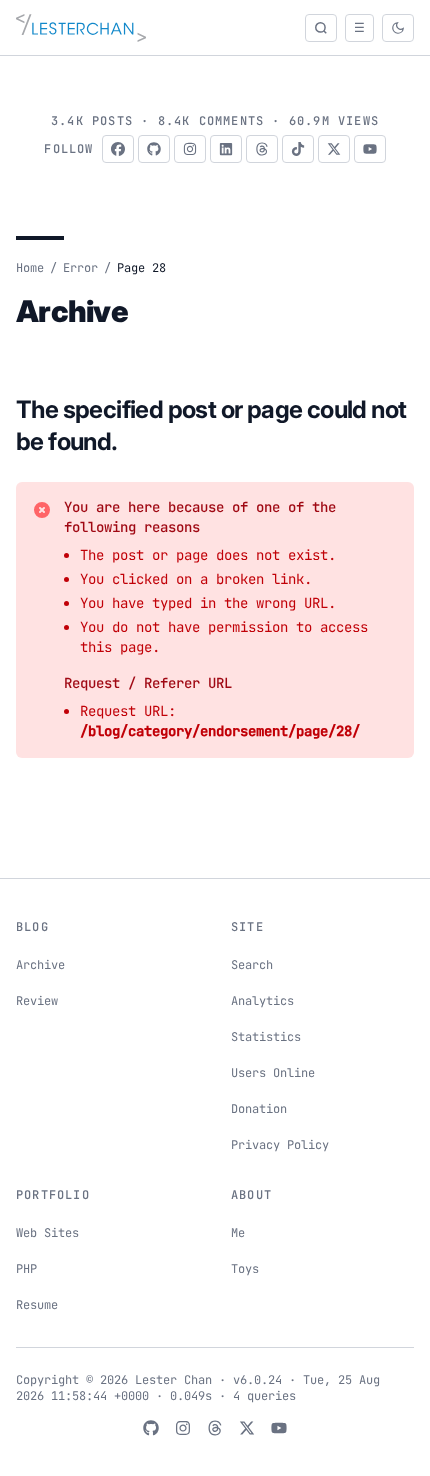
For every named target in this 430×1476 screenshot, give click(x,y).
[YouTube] (370, 149)
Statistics (266, 1037)
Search (252, 965)
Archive (40, 965)
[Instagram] (190, 149)
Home (30, 268)
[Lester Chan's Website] (81, 28)
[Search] (321, 28)
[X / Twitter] (334, 149)
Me (238, 1233)
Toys (245, 1269)
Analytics (262, 1001)
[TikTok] (298, 149)
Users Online (273, 1073)
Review (37, 1001)
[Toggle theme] (398, 28)
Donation (259, 1109)
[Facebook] (118, 149)
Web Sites (47, 1233)
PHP (26, 1269)
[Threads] (262, 149)
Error (80, 268)
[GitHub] (154, 149)
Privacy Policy (280, 1145)
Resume (37, 1305)
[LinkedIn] (226, 149)
